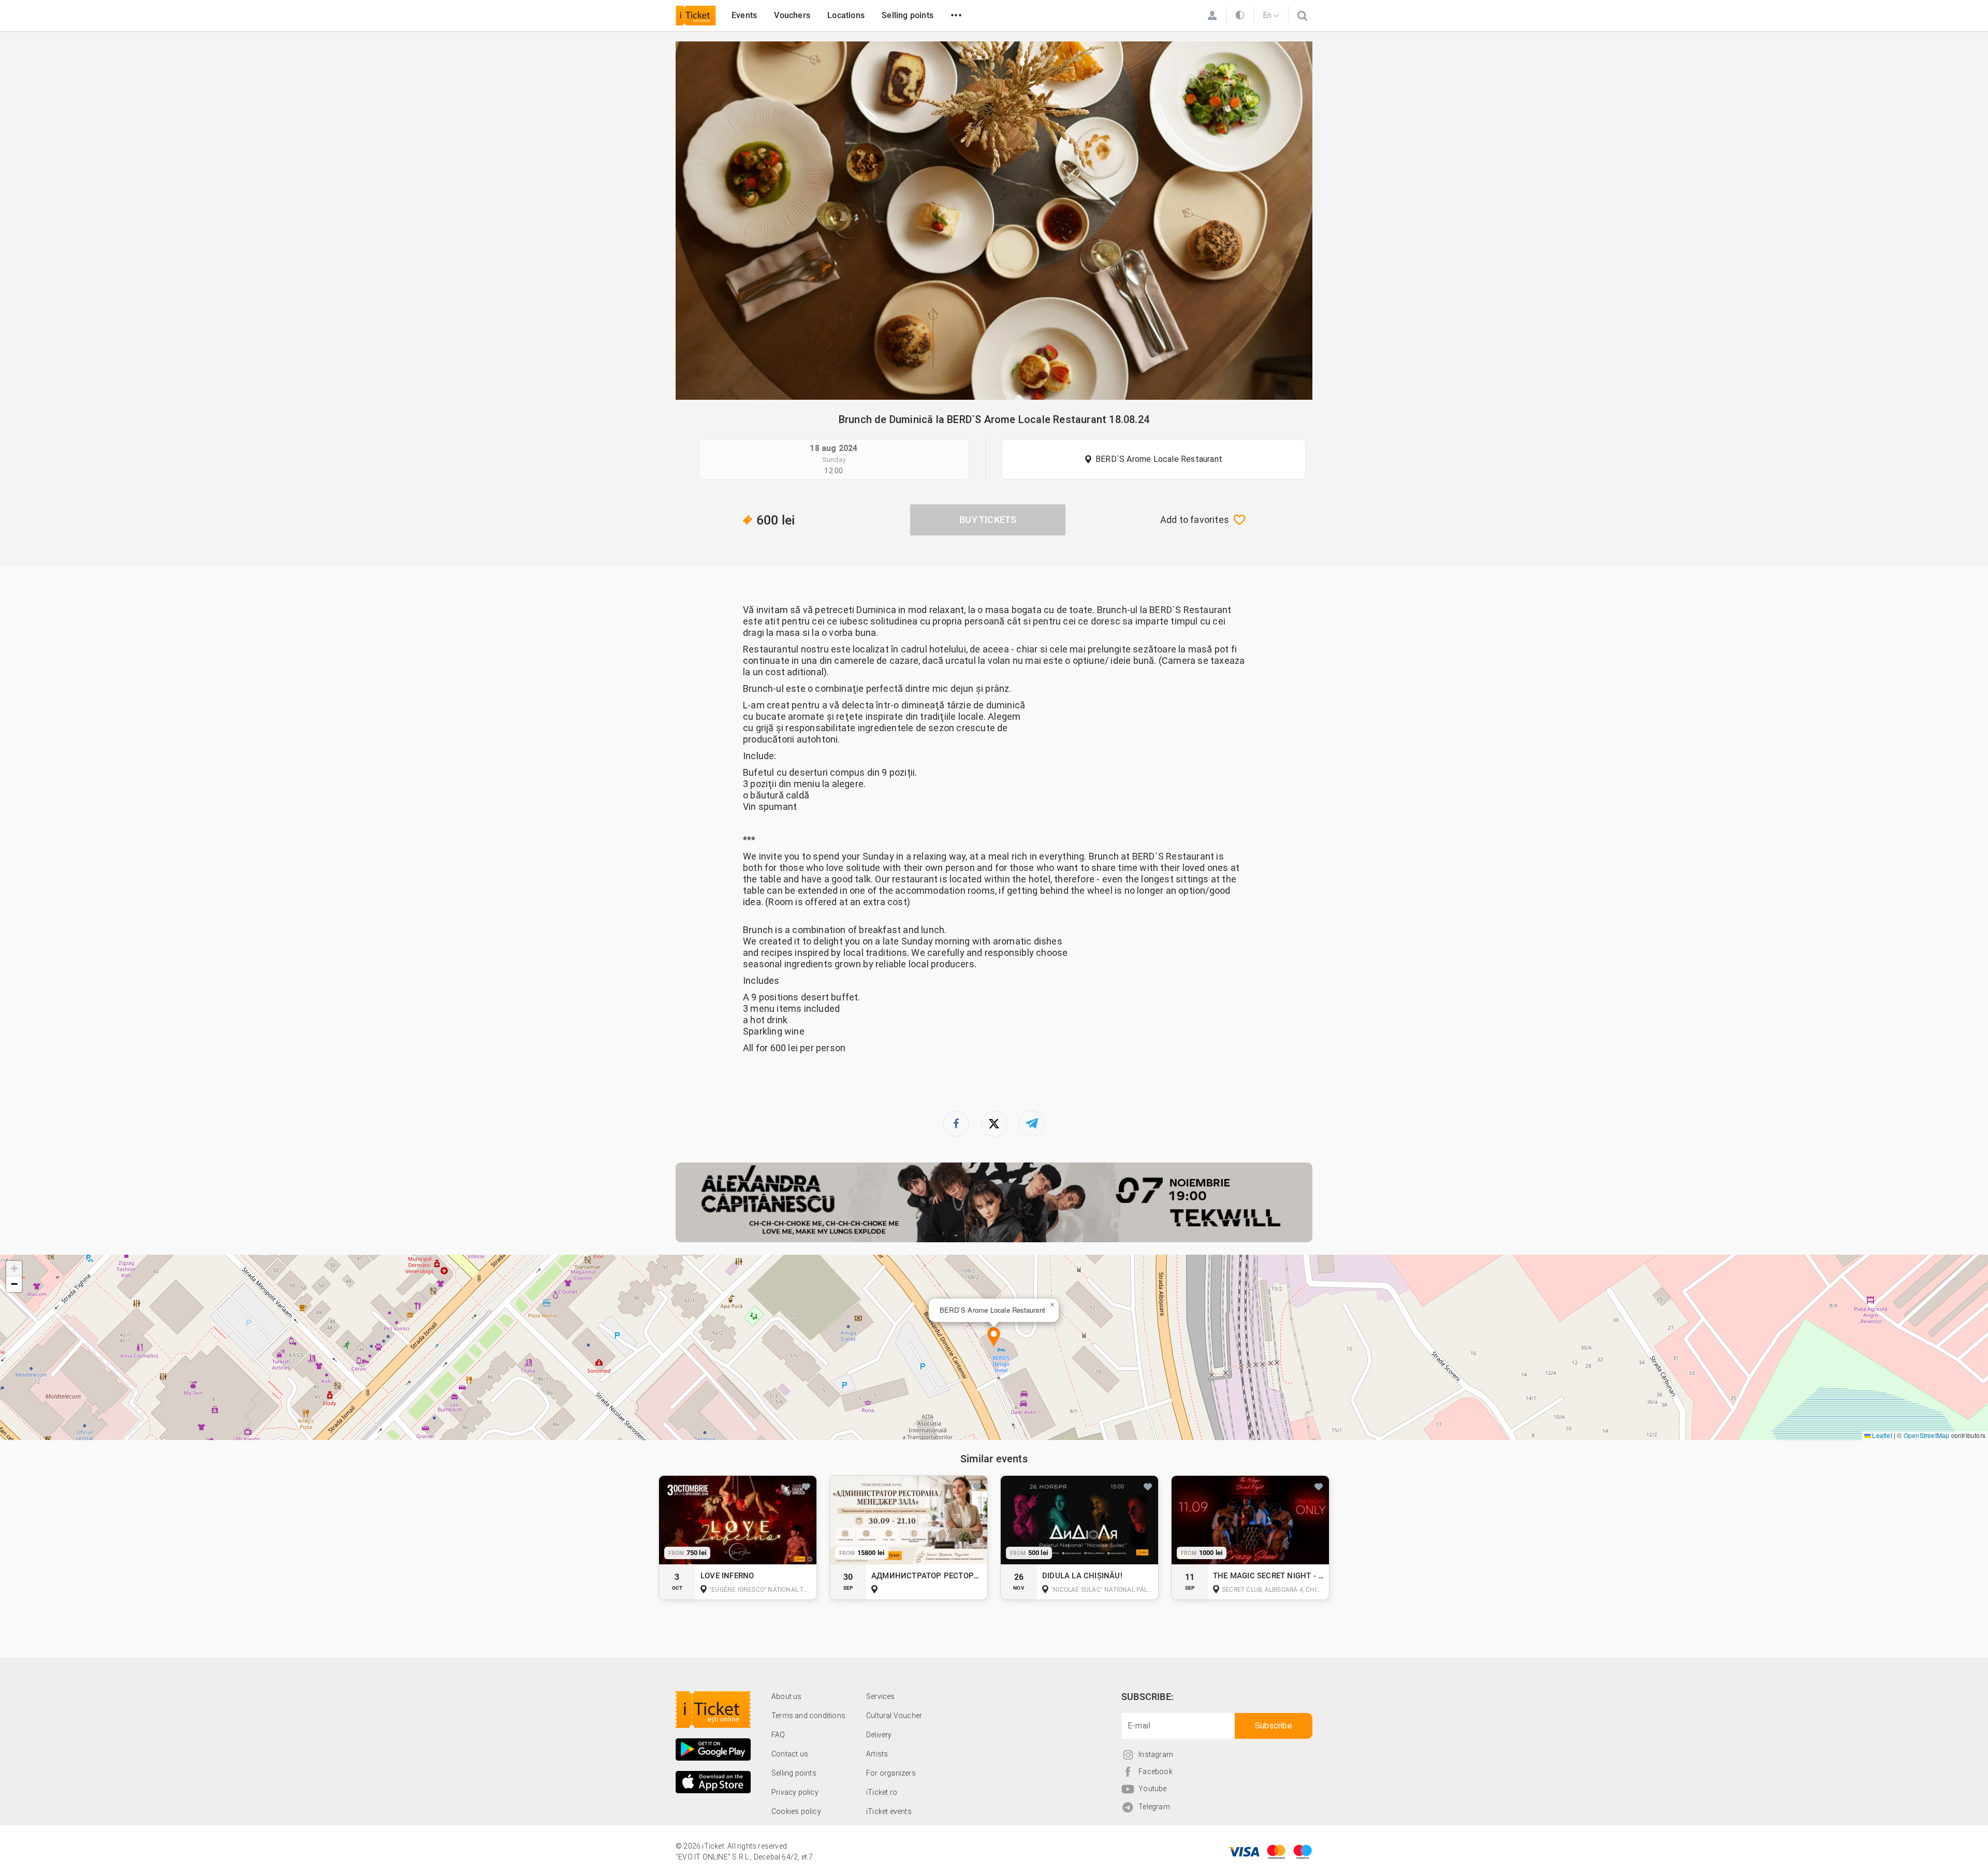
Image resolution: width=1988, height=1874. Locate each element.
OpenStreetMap (1927, 1435)
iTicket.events (889, 1811)
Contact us (790, 1754)
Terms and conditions (808, 1716)
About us (787, 1696)
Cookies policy (796, 1811)
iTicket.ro (882, 1792)
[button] (994, 1338)
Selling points (908, 15)
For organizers (891, 1773)
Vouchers (792, 15)
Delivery (879, 1735)
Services (881, 1696)
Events (744, 15)
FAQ (778, 1735)
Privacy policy (795, 1792)
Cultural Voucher (894, 1716)
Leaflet (1881, 1435)
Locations (846, 15)
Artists (877, 1754)
